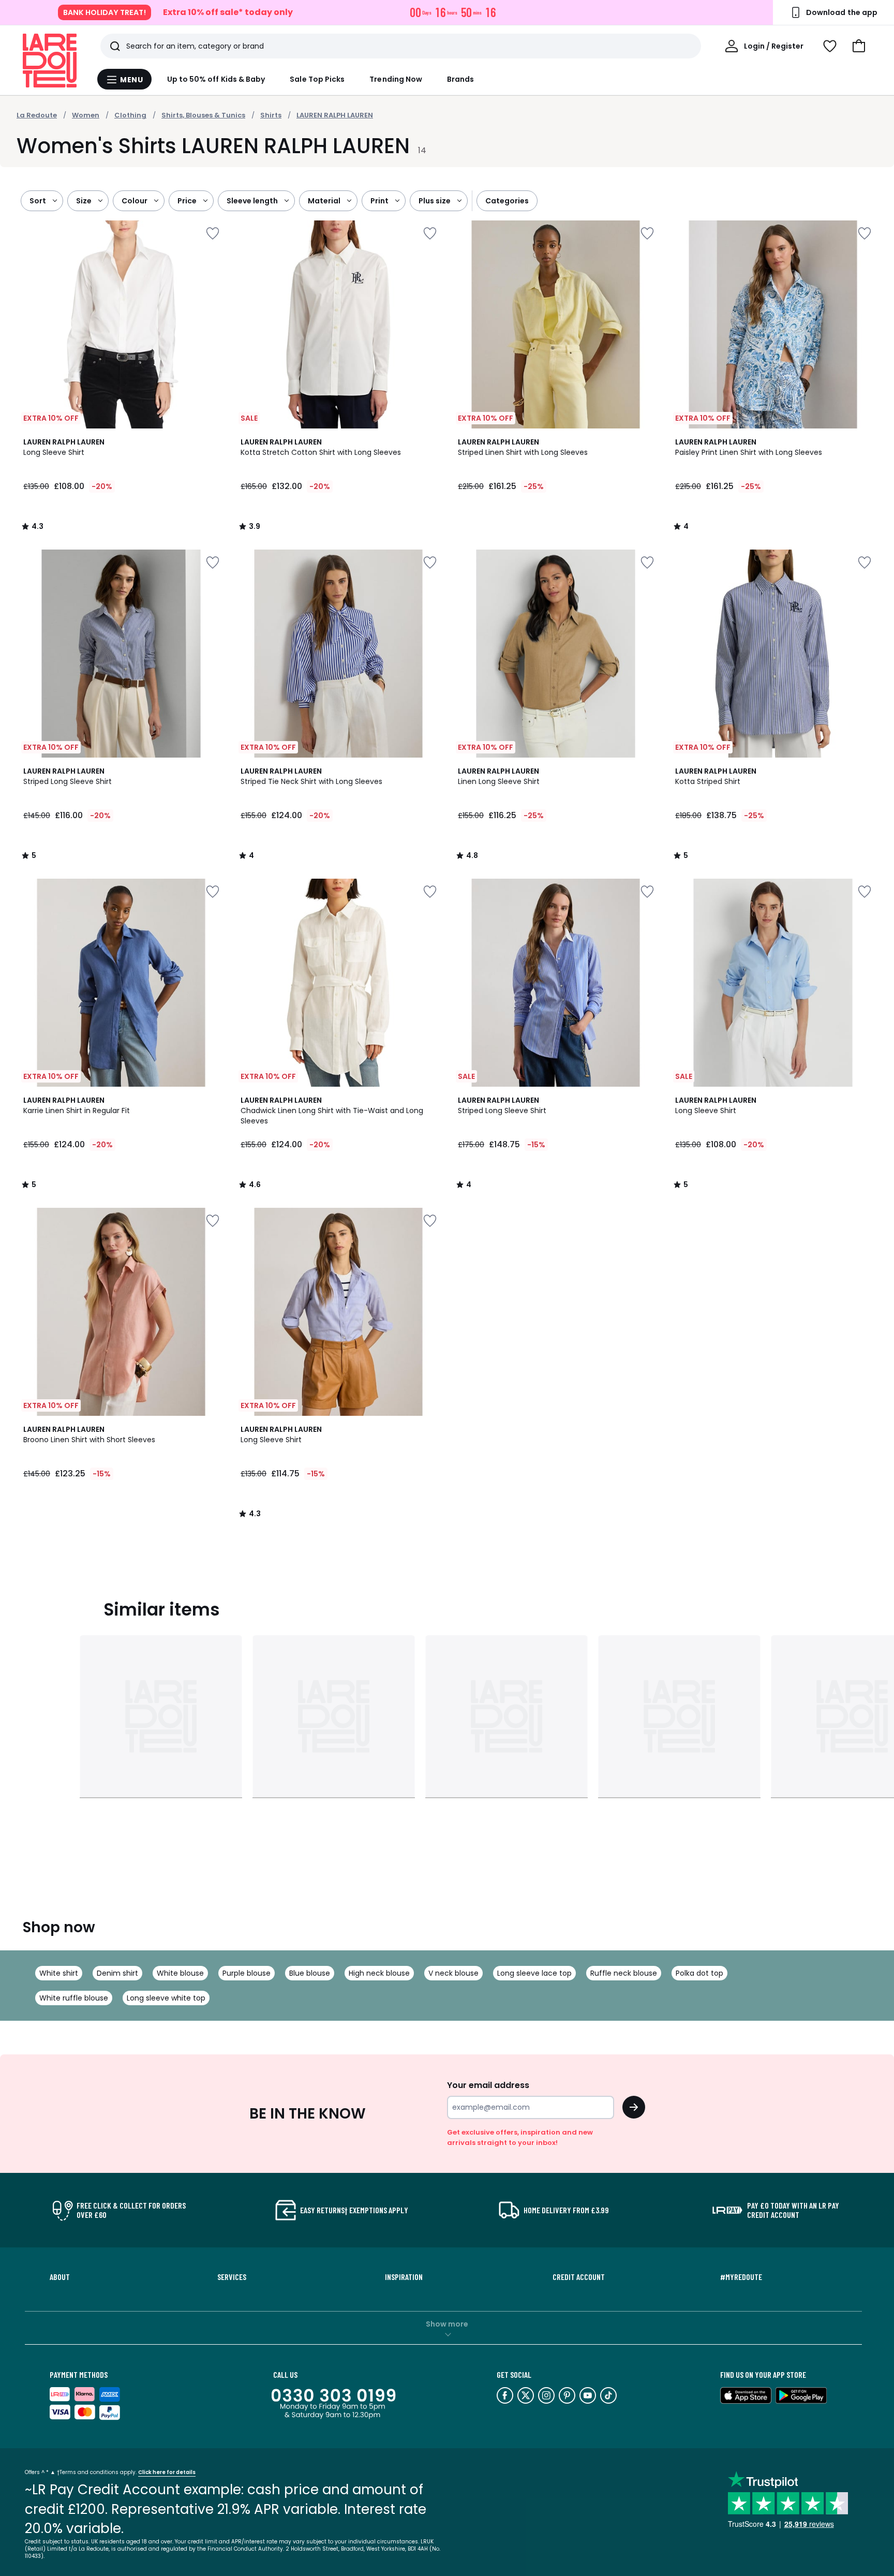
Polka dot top (699, 1973)
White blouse (180, 1973)
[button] (859, 46)
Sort (38, 201)
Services (232, 2277)
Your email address (488, 2085)
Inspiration (404, 2277)
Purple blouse (247, 1973)
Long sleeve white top (166, 1998)
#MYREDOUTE (741, 2277)
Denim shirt (117, 1973)
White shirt (59, 1973)
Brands (460, 79)
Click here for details (167, 2472)
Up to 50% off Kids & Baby (216, 79)
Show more (447, 2324)
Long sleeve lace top (534, 1973)
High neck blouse (379, 1973)
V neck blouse (453, 1973)
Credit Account (579, 2277)
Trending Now (396, 79)
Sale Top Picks (317, 79)
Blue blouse (310, 1973)
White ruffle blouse (74, 1998)
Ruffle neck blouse (624, 1973)
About (60, 2277)
